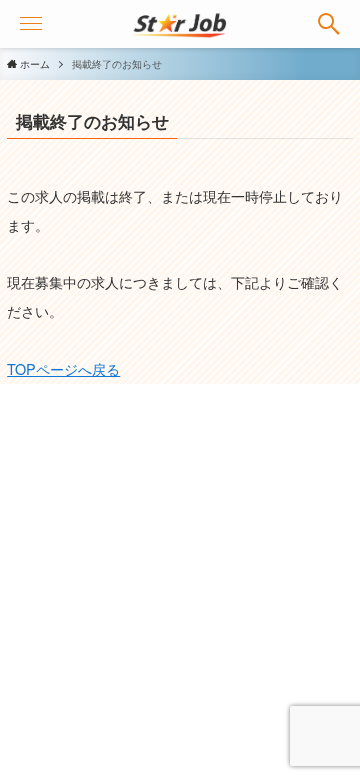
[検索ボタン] (329, 24)
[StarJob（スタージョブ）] (180, 24)
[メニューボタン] (31, 24)
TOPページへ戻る (63, 368)
